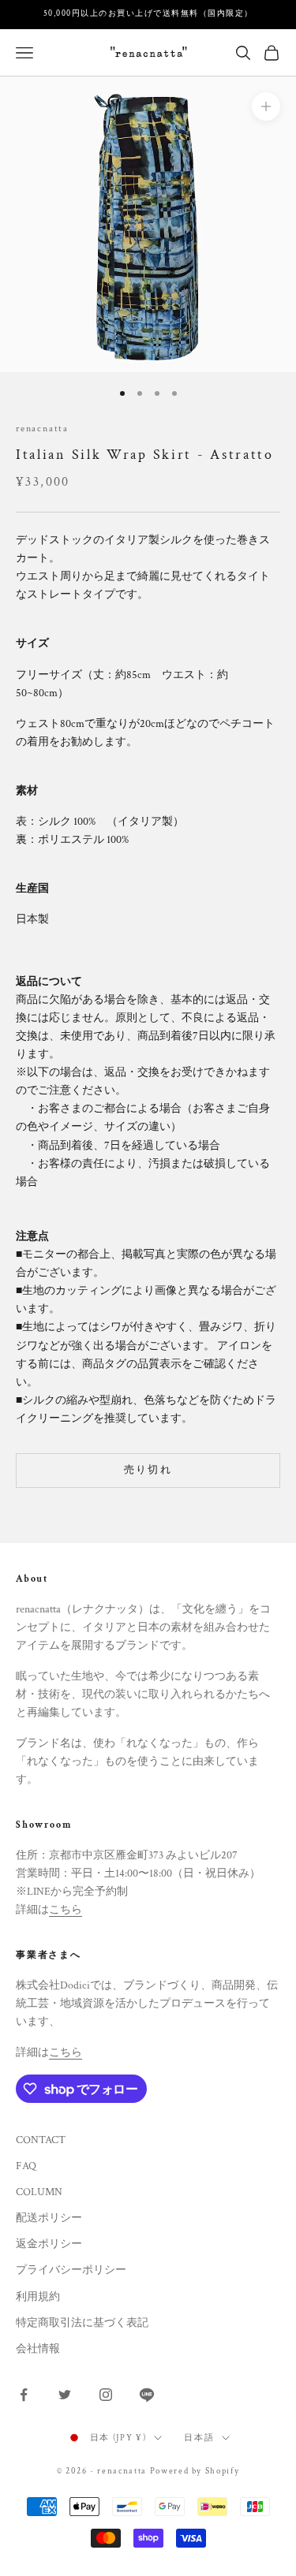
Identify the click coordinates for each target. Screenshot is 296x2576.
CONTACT (41, 2140)
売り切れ (148, 1470)
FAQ (26, 2166)
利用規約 (38, 2297)
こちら (66, 1910)
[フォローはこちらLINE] (147, 2395)
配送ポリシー (49, 2218)
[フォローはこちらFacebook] (24, 2395)
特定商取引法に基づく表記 (82, 2323)
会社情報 (38, 2349)
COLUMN (39, 2192)
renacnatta (42, 429)
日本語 (199, 2438)
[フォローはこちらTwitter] (65, 2395)
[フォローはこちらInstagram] (106, 2395)
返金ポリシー (49, 2244)
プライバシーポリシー (71, 2270)
